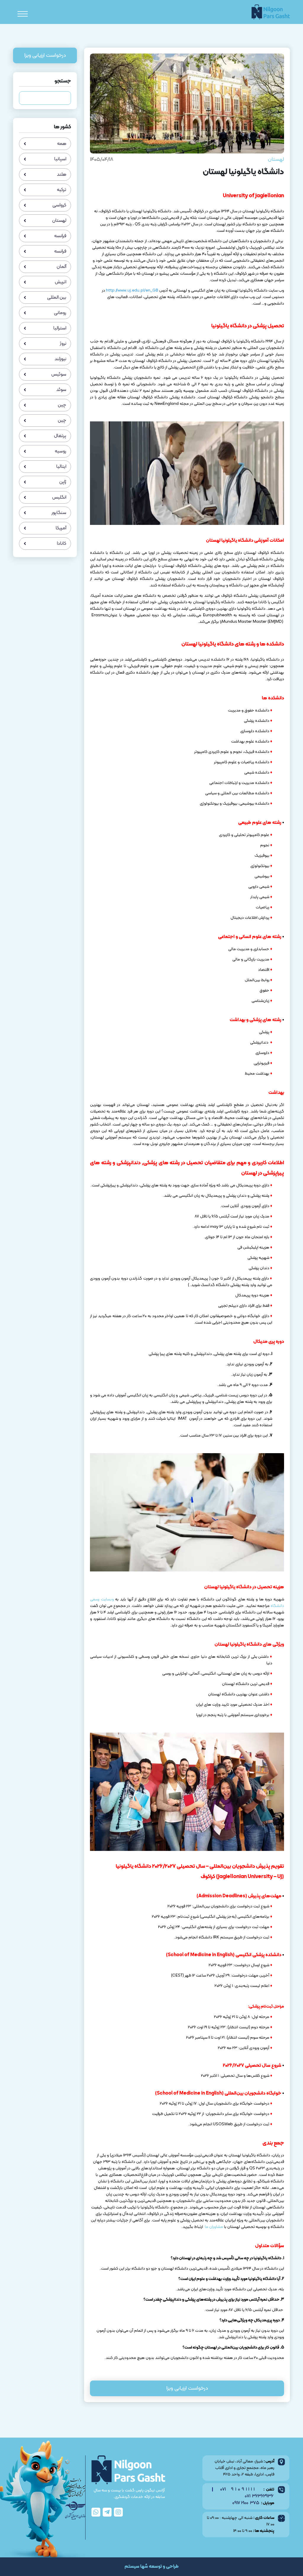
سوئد (61, 390)
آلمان (61, 267)
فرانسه (60, 236)
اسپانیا (60, 159)
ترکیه (62, 190)
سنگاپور (59, 513)
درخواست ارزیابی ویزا (187, 2388)
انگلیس (59, 497)
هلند (62, 174)
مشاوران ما (213, 2227)
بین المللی (57, 297)
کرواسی (59, 205)
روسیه (61, 451)
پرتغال (60, 436)
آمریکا (61, 528)
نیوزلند (60, 359)
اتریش (61, 282)
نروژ (63, 344)
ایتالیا (61, 467)
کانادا (62, 544)
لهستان (276, 160)
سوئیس (59, 374)
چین (62, 405)
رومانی (60, 313)
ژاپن (63, 482)
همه (62, 144)
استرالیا (60, 328)
